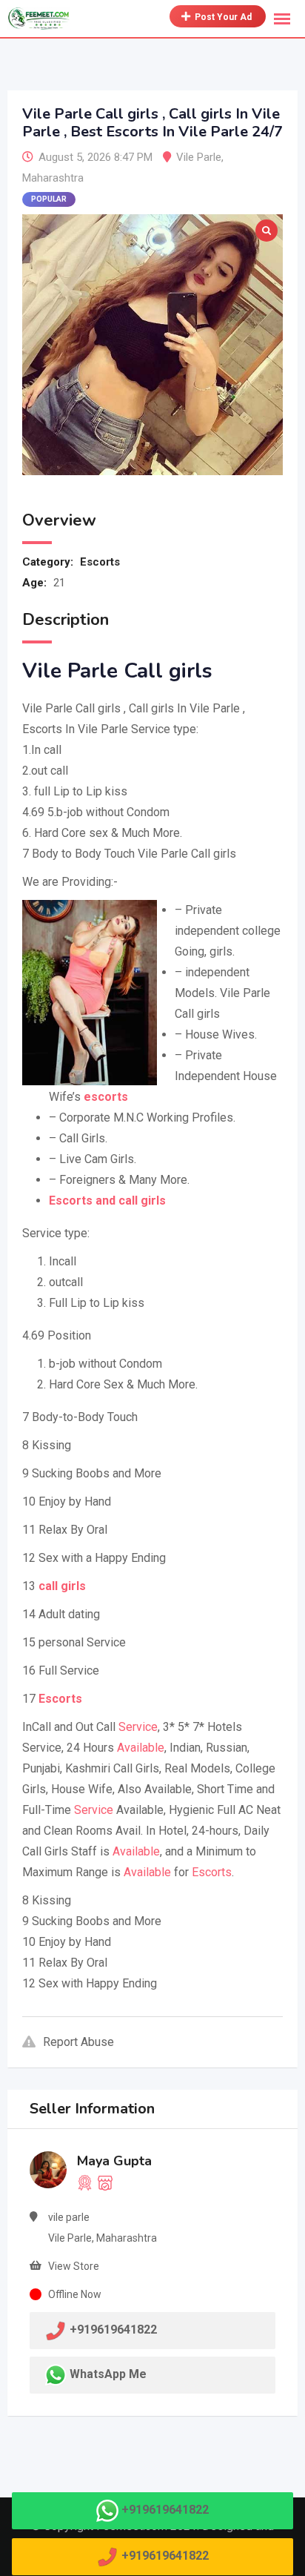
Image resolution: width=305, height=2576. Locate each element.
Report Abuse (78, 2042)
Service (138, 1727)
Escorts (100, 562)
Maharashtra (53, 178)
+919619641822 (165, 2510)
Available (141, 1748)
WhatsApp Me (108, 2374)
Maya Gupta (114, 2161)
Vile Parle (199, 157)
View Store (74, 2266)
